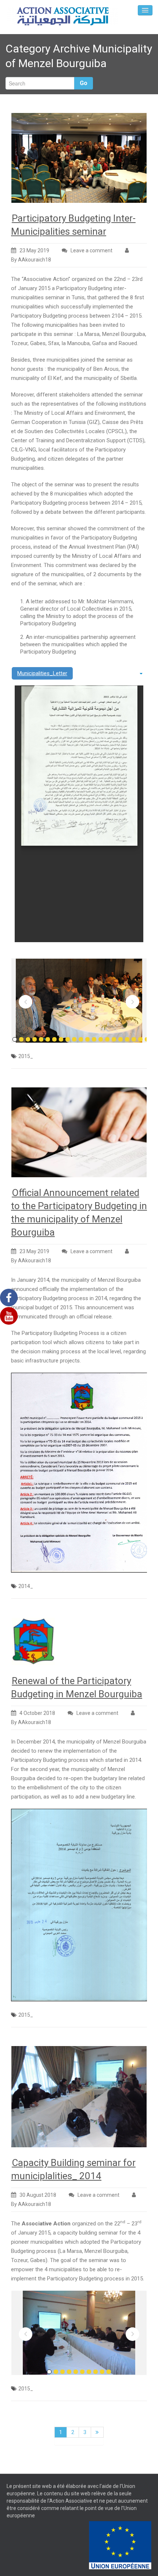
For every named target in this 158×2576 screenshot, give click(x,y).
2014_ (26, 1586)
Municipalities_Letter (42, 673)
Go (84, 83)
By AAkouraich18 (31, 260)
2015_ (26, 1056)
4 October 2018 (37, 1713)
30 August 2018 (38, 2195)
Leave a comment (91, 250)
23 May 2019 (34, 250)
